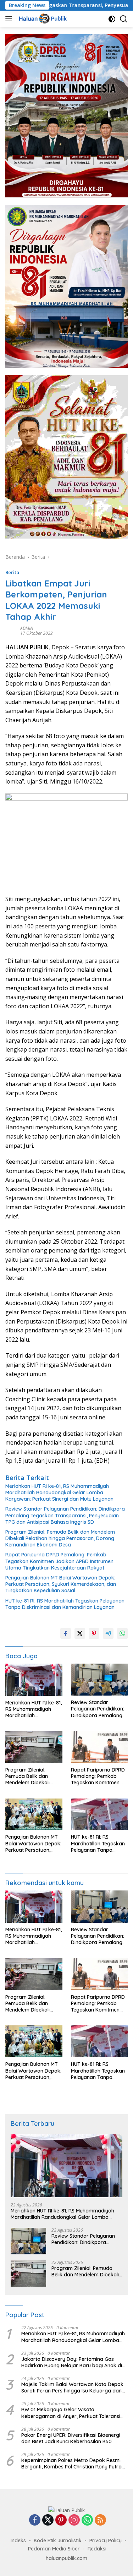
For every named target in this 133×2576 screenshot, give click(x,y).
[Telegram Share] (108, 1633)
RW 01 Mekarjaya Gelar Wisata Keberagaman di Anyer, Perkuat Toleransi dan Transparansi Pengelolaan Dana (71, 2413)
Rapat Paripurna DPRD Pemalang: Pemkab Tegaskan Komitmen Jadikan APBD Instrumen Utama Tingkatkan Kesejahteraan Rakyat (59, 1561)
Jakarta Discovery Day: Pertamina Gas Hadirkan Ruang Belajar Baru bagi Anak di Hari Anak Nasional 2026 (72, 2362)
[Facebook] (35, 2520)
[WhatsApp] (87, 2520)
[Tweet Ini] (80, 1633)
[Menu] (10, 19)
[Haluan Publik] (43, 19)
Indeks (18, 2540)
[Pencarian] (124, 19)
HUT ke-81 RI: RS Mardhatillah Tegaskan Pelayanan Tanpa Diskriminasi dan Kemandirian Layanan (65, 1604)
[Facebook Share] (66, 1633)
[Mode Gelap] (112, 19)
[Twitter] (48, 2520)
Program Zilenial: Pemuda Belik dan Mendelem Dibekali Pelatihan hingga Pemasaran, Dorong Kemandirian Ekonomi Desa (60, 1538)
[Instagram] (74, 2520)
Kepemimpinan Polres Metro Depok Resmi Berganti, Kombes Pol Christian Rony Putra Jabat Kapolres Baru (71, 2463)
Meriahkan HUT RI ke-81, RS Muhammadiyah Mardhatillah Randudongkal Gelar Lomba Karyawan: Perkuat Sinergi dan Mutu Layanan (59, 1492)
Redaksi (97, 2549)
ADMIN (27, 628)
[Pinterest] (61, 2520)
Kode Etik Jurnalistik (58, 2540)
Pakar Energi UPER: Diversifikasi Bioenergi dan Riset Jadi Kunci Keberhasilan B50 (71, 2438)
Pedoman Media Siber (54, 2549)
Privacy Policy (106, 2540)
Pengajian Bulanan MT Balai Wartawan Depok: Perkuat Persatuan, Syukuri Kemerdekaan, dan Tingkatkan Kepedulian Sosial (61, 1584)
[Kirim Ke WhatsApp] (122, 1633)
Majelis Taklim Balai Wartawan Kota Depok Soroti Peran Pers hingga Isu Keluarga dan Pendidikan (72, 2387)
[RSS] (100, 2520)
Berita (12, 572)
